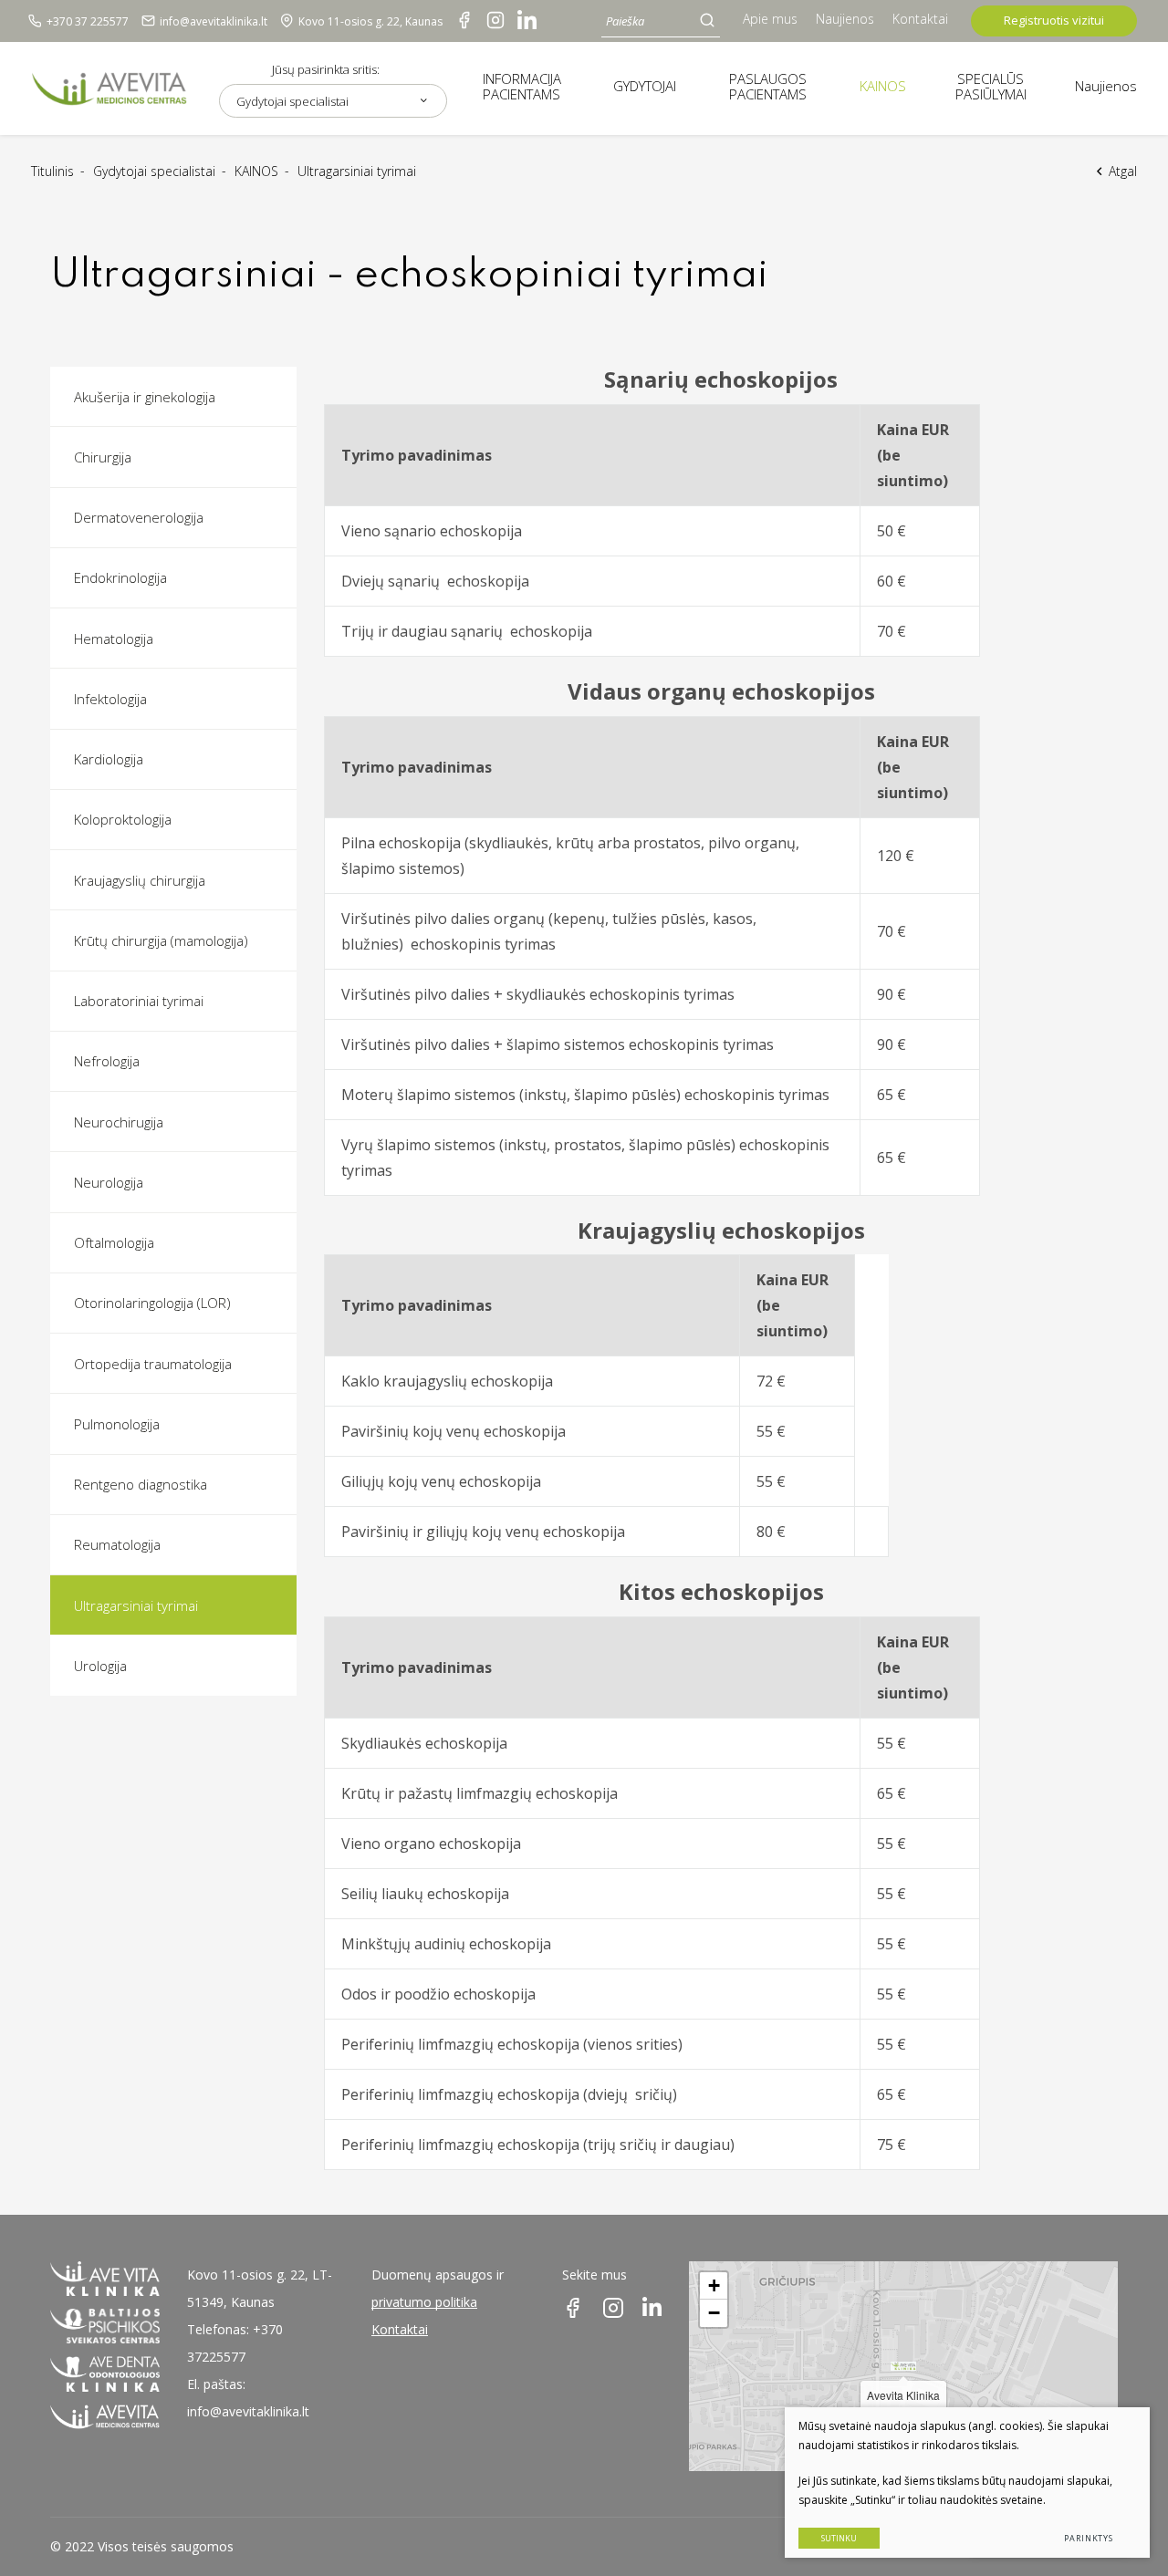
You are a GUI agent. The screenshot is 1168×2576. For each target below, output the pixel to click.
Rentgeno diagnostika (141, 1484)
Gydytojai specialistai (154, 171)
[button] (903, 2366)
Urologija (100, 1666)
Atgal (1123, 171)
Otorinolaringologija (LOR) (152, 1303)
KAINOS (256, 171)
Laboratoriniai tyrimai (139, 1001)
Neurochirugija (119, 1122)
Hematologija (114, 639)
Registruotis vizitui (1054, 20)
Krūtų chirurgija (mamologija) (161, 940)
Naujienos (845, 19)
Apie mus (770, 19)
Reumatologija (117, 1544)
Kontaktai (920, 19)
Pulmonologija (117, 1424)
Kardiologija (109, 759)
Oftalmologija (114, 1242)
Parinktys (1089, 2538)
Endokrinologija (120, 577)
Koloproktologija (123, 819)
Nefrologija (107, 1061)
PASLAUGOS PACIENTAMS (768, 86)
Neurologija (109, 1182)
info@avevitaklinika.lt (248, 2411)
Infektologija (110, 699)
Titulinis (52, 171)
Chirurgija (103, 457)
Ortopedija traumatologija (153, 1364)
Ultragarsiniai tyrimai (136, 1605)
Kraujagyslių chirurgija (140, 880)
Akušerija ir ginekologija (145, 397)
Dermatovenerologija (139, 517)
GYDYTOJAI (645, 86)
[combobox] (333, 101)
